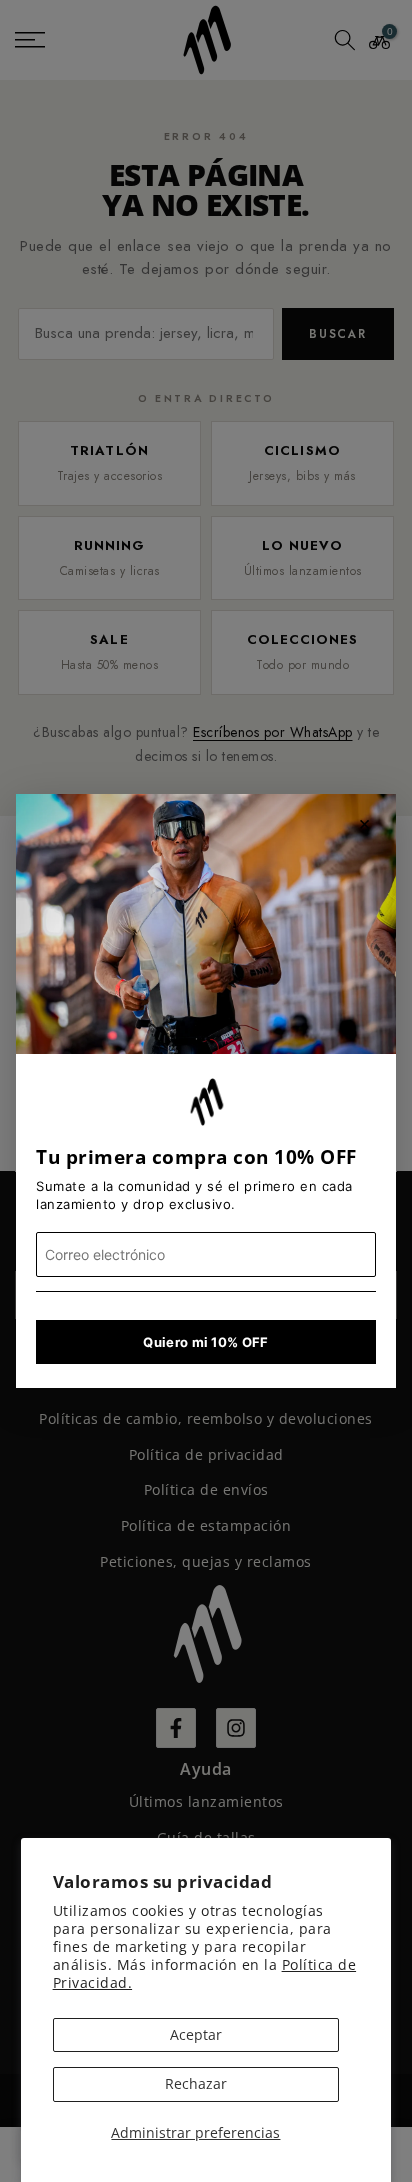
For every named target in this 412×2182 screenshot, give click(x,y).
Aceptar (196, 2034)
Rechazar (196, 2083)
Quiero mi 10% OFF (205, 1342)
